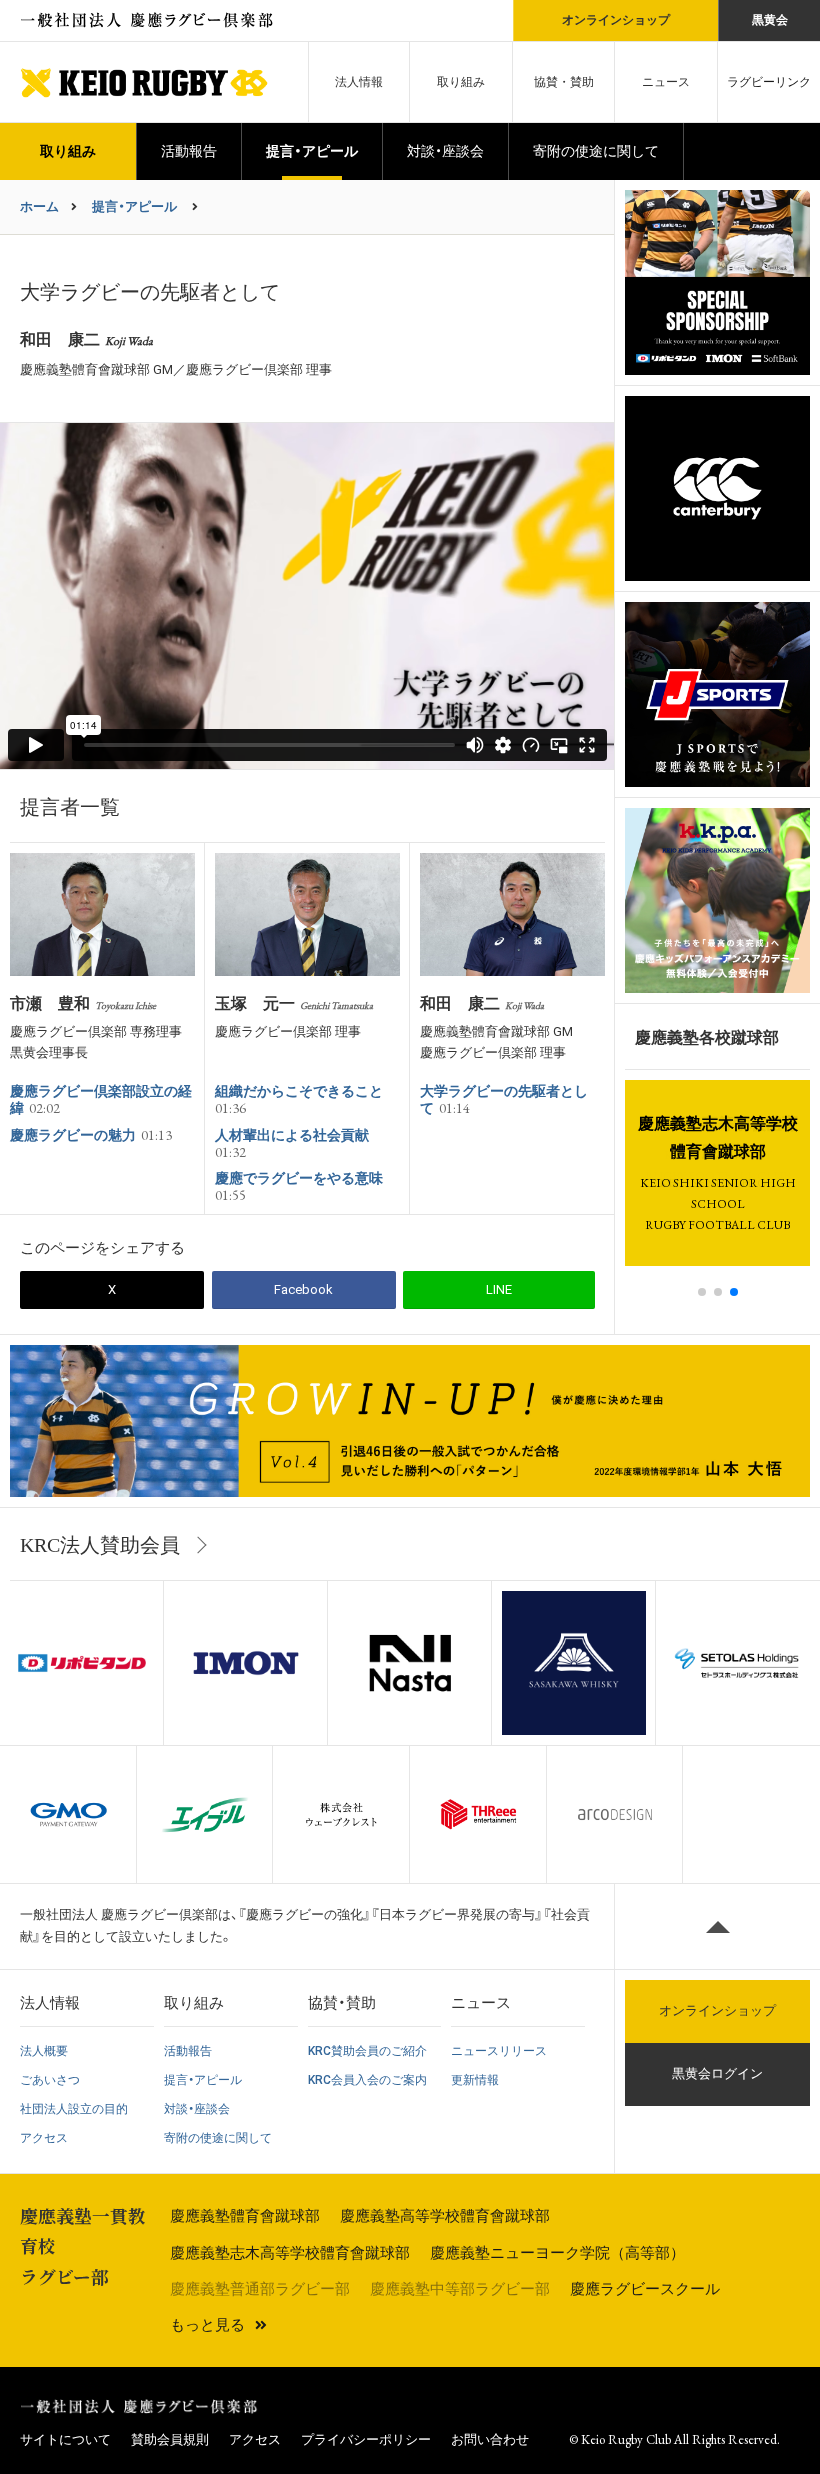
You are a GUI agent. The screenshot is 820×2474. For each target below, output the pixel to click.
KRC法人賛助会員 (100, 1545)
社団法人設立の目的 (74, 2109)
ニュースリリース (499, 2051)
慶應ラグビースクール (645, 2289)
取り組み (461, 82)
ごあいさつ (50, 2080)
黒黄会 (769, 20)
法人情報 (359, 82)
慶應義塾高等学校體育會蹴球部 (445, 2216)
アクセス (44, 2138)
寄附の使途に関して (596, 151)
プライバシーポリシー (366, 2439)
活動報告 (189, 151)
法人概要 (44, 2051)
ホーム (39, 206)
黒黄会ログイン (717, 2073)
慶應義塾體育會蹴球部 (245, 2216)
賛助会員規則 (170, 2439)
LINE (499, 1289)
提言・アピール (312, 151)
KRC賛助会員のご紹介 (367, 2051)
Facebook (303, 1289)
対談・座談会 (445, 151)
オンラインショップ (615, 20)
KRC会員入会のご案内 (367, 2080)
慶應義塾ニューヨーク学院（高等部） (557, 2253)
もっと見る (207, 2325)
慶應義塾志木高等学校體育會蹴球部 (290, 2253)
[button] (702, 1292)
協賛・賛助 (564, 82)
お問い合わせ (490, 2439)
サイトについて (65, 2439)
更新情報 (475, 2080)
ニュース (666, 82)
